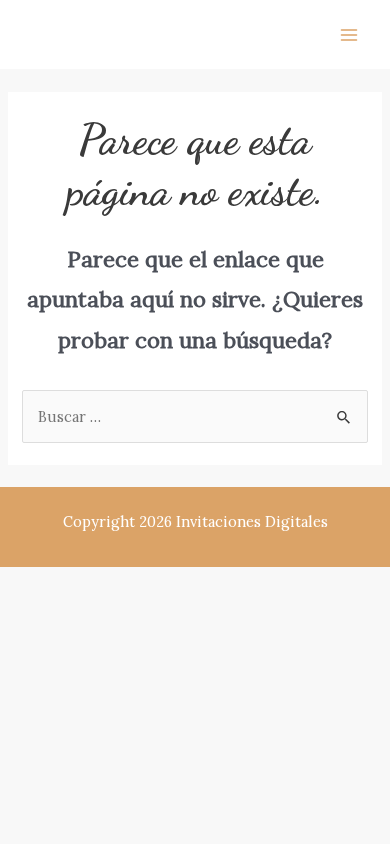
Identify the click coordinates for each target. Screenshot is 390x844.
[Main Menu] (349, 35)
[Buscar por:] (194, 416)
